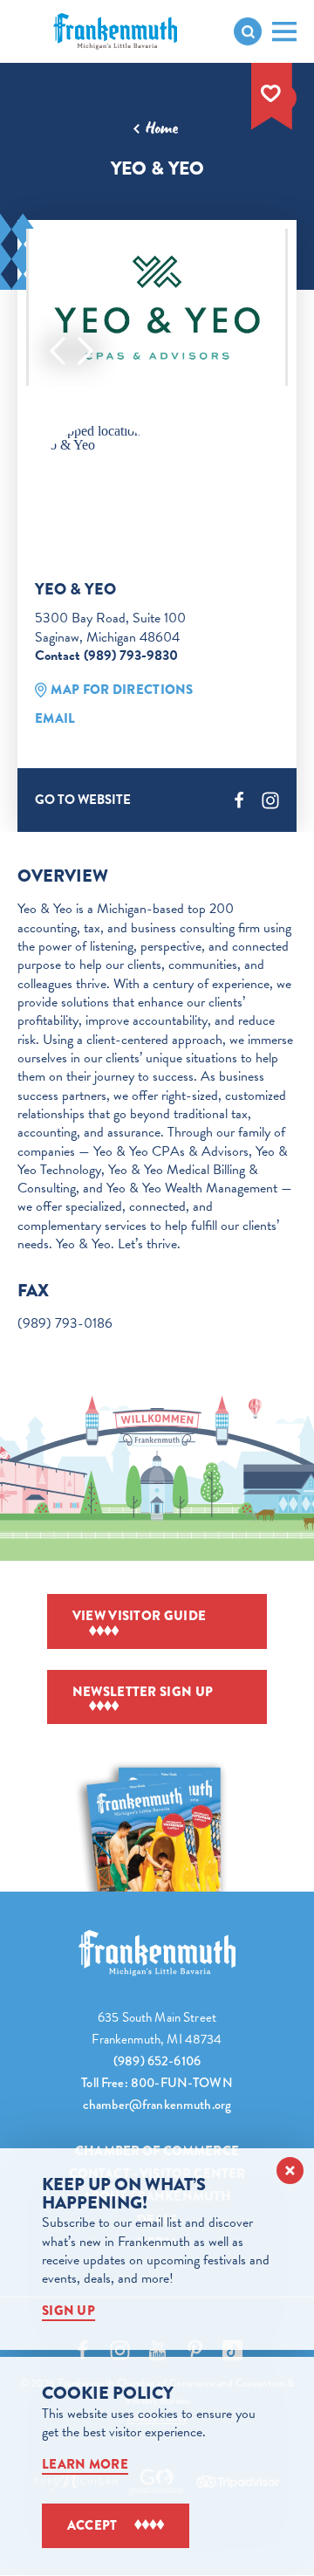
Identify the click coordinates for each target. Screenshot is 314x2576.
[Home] (157, 1953)
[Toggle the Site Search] (248, 31)
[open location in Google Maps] (103, 438)
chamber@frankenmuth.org (157, 2105)
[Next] (85, 351)
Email (55, 718)
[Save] (271, 93)
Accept (92, 2525)
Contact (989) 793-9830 (106, 656)
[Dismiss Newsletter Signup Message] (290, 2171)
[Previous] (58, 351)
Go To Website (83, 800)
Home (162, 128)
